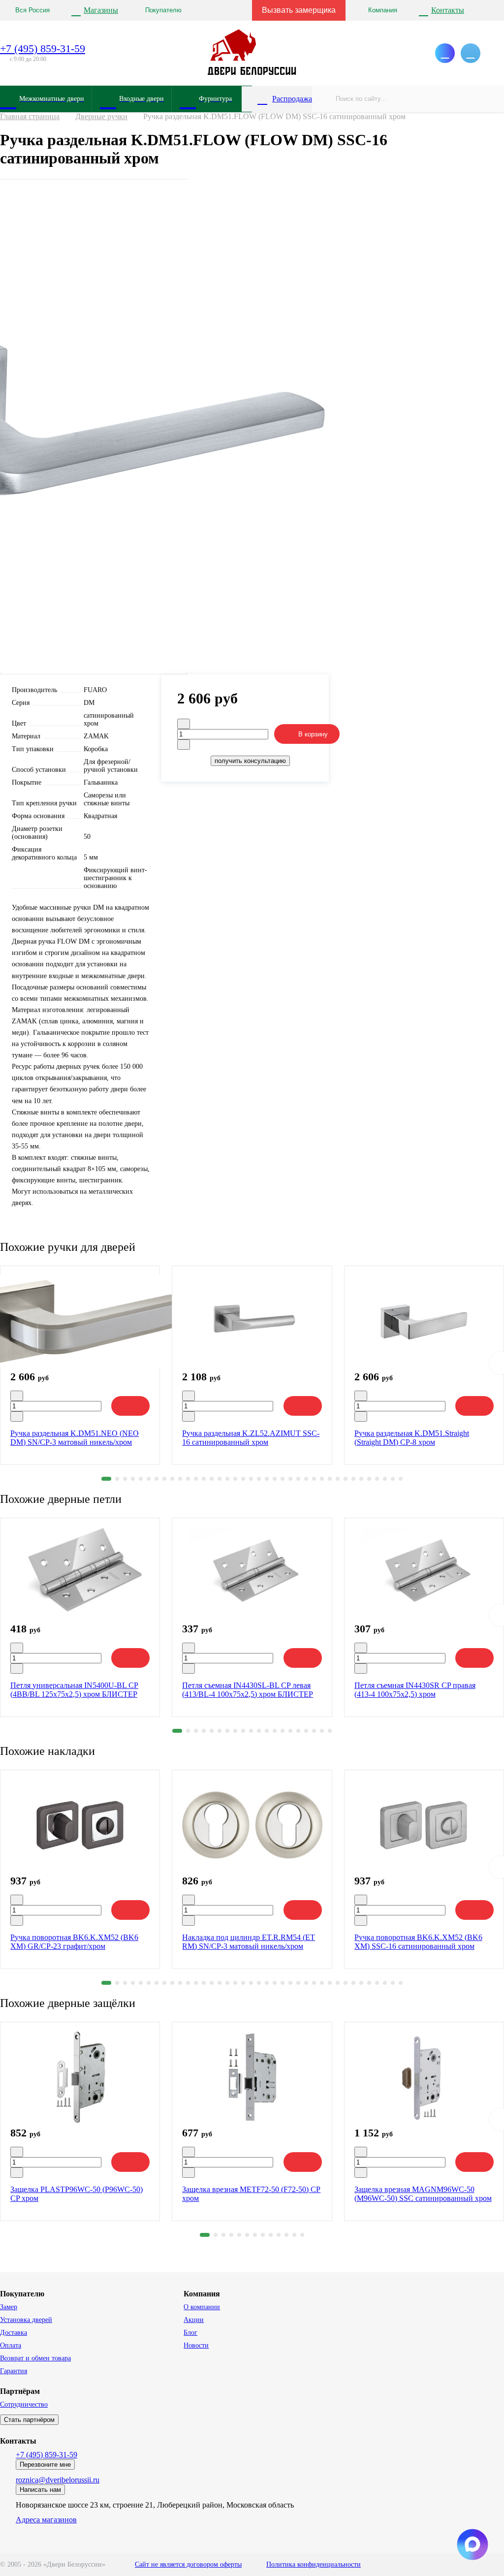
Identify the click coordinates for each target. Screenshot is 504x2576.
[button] (106, 1479)
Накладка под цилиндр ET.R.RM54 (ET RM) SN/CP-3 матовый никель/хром (249, 1942)
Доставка (14, 2333)
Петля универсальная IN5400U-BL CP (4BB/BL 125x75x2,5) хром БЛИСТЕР (74, 1690)
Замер (9, 2307)
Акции (194, 2320)
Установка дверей (26, 2320)
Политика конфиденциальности (314, 2564)
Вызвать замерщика (299, 10)
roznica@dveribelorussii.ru (58, 2480)
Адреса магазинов (46, 2520)
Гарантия (14, 2371)
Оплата (11, 2345)
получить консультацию (250, 761)
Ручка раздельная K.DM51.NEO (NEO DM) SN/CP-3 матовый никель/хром (75, 1438)
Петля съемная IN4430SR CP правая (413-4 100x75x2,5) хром (415, 1690)
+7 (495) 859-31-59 (43, 48)
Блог (190, 2333)
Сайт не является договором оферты (188, 2564)
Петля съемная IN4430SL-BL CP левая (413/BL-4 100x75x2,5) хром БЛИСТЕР (248, 1690)
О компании (202, 2307)
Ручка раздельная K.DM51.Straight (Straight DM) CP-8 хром (412, 1438)
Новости (196, 2345)
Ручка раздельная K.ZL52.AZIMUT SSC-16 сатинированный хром (251, 1438)
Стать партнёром (29, 2420)
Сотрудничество (24, 2404)
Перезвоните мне (45, 2465)
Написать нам (40, 2490)
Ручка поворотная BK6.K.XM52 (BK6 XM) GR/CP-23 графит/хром (74, 1942)
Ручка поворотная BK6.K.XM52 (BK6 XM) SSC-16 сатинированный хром (418, 1942)
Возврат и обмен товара (35, 2358)
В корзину (313, 734)
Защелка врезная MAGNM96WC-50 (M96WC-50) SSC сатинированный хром (423, 2194)
